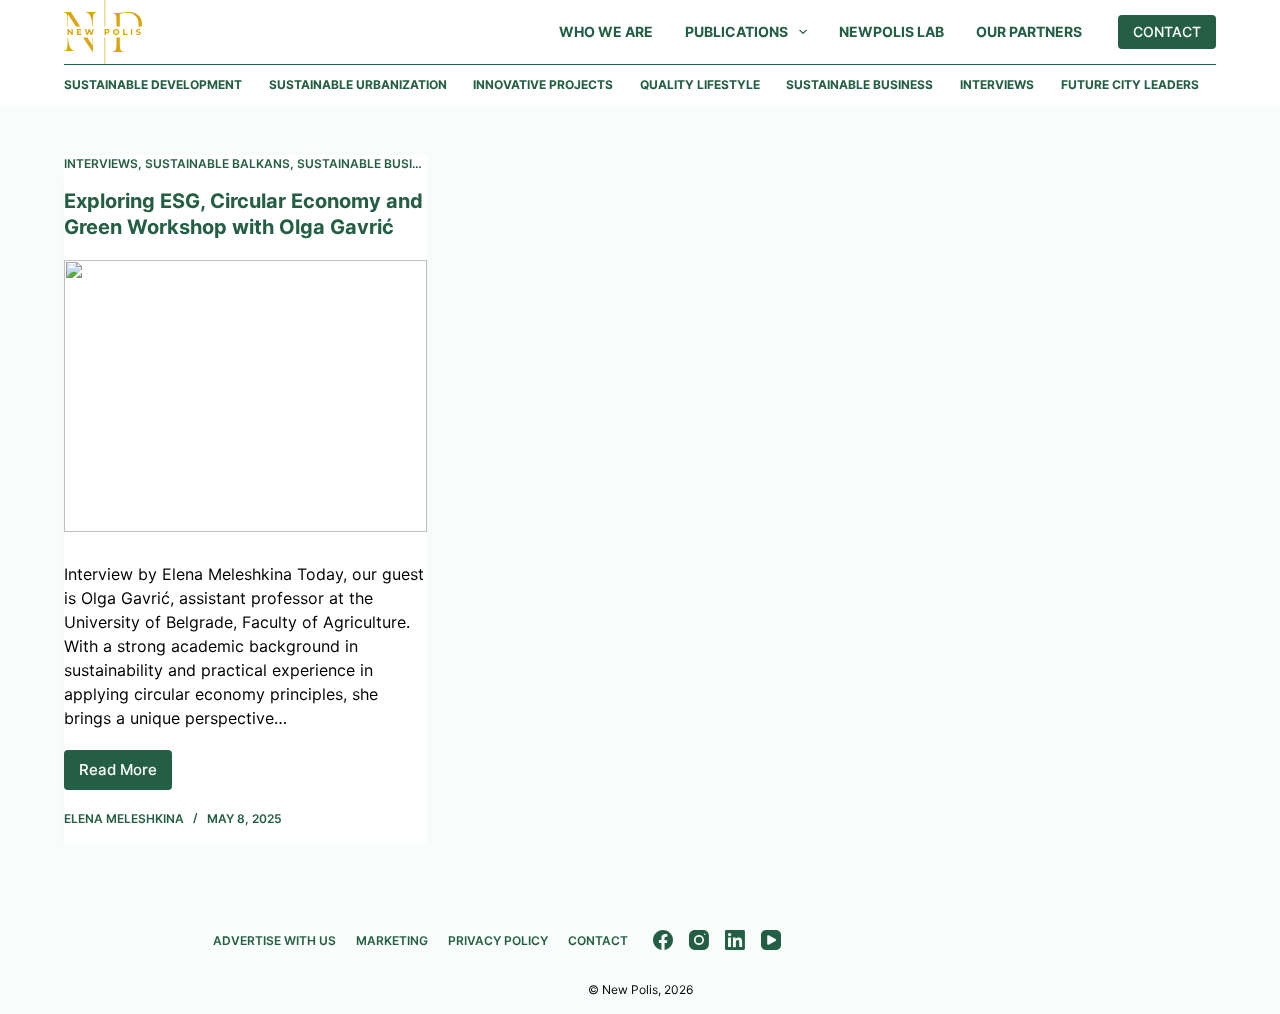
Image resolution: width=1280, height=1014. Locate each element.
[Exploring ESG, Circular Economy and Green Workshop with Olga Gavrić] (245, 396)
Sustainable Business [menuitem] (859, 84)
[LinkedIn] (735, 940)
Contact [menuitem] (598, 940)
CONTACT (1167, 31)
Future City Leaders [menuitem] (1130, 84)
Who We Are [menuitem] (606, 31)
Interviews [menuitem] (997, 84)
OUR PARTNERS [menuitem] (1029, 31)
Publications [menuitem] (736, 31)
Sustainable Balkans (217, 163)
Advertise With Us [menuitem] (274, 940)
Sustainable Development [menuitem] (153, 84)
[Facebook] (663, 940)
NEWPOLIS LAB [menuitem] (891, 31)
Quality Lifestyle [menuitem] (700, 84)
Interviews (101, 163)
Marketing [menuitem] (392, 940)
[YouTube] (771, 940)
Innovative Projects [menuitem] (543, 84)
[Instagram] (699, 940)
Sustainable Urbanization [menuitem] (358, 84)
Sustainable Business (370, 163)
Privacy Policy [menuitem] (498, 940)
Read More (125, 775)
